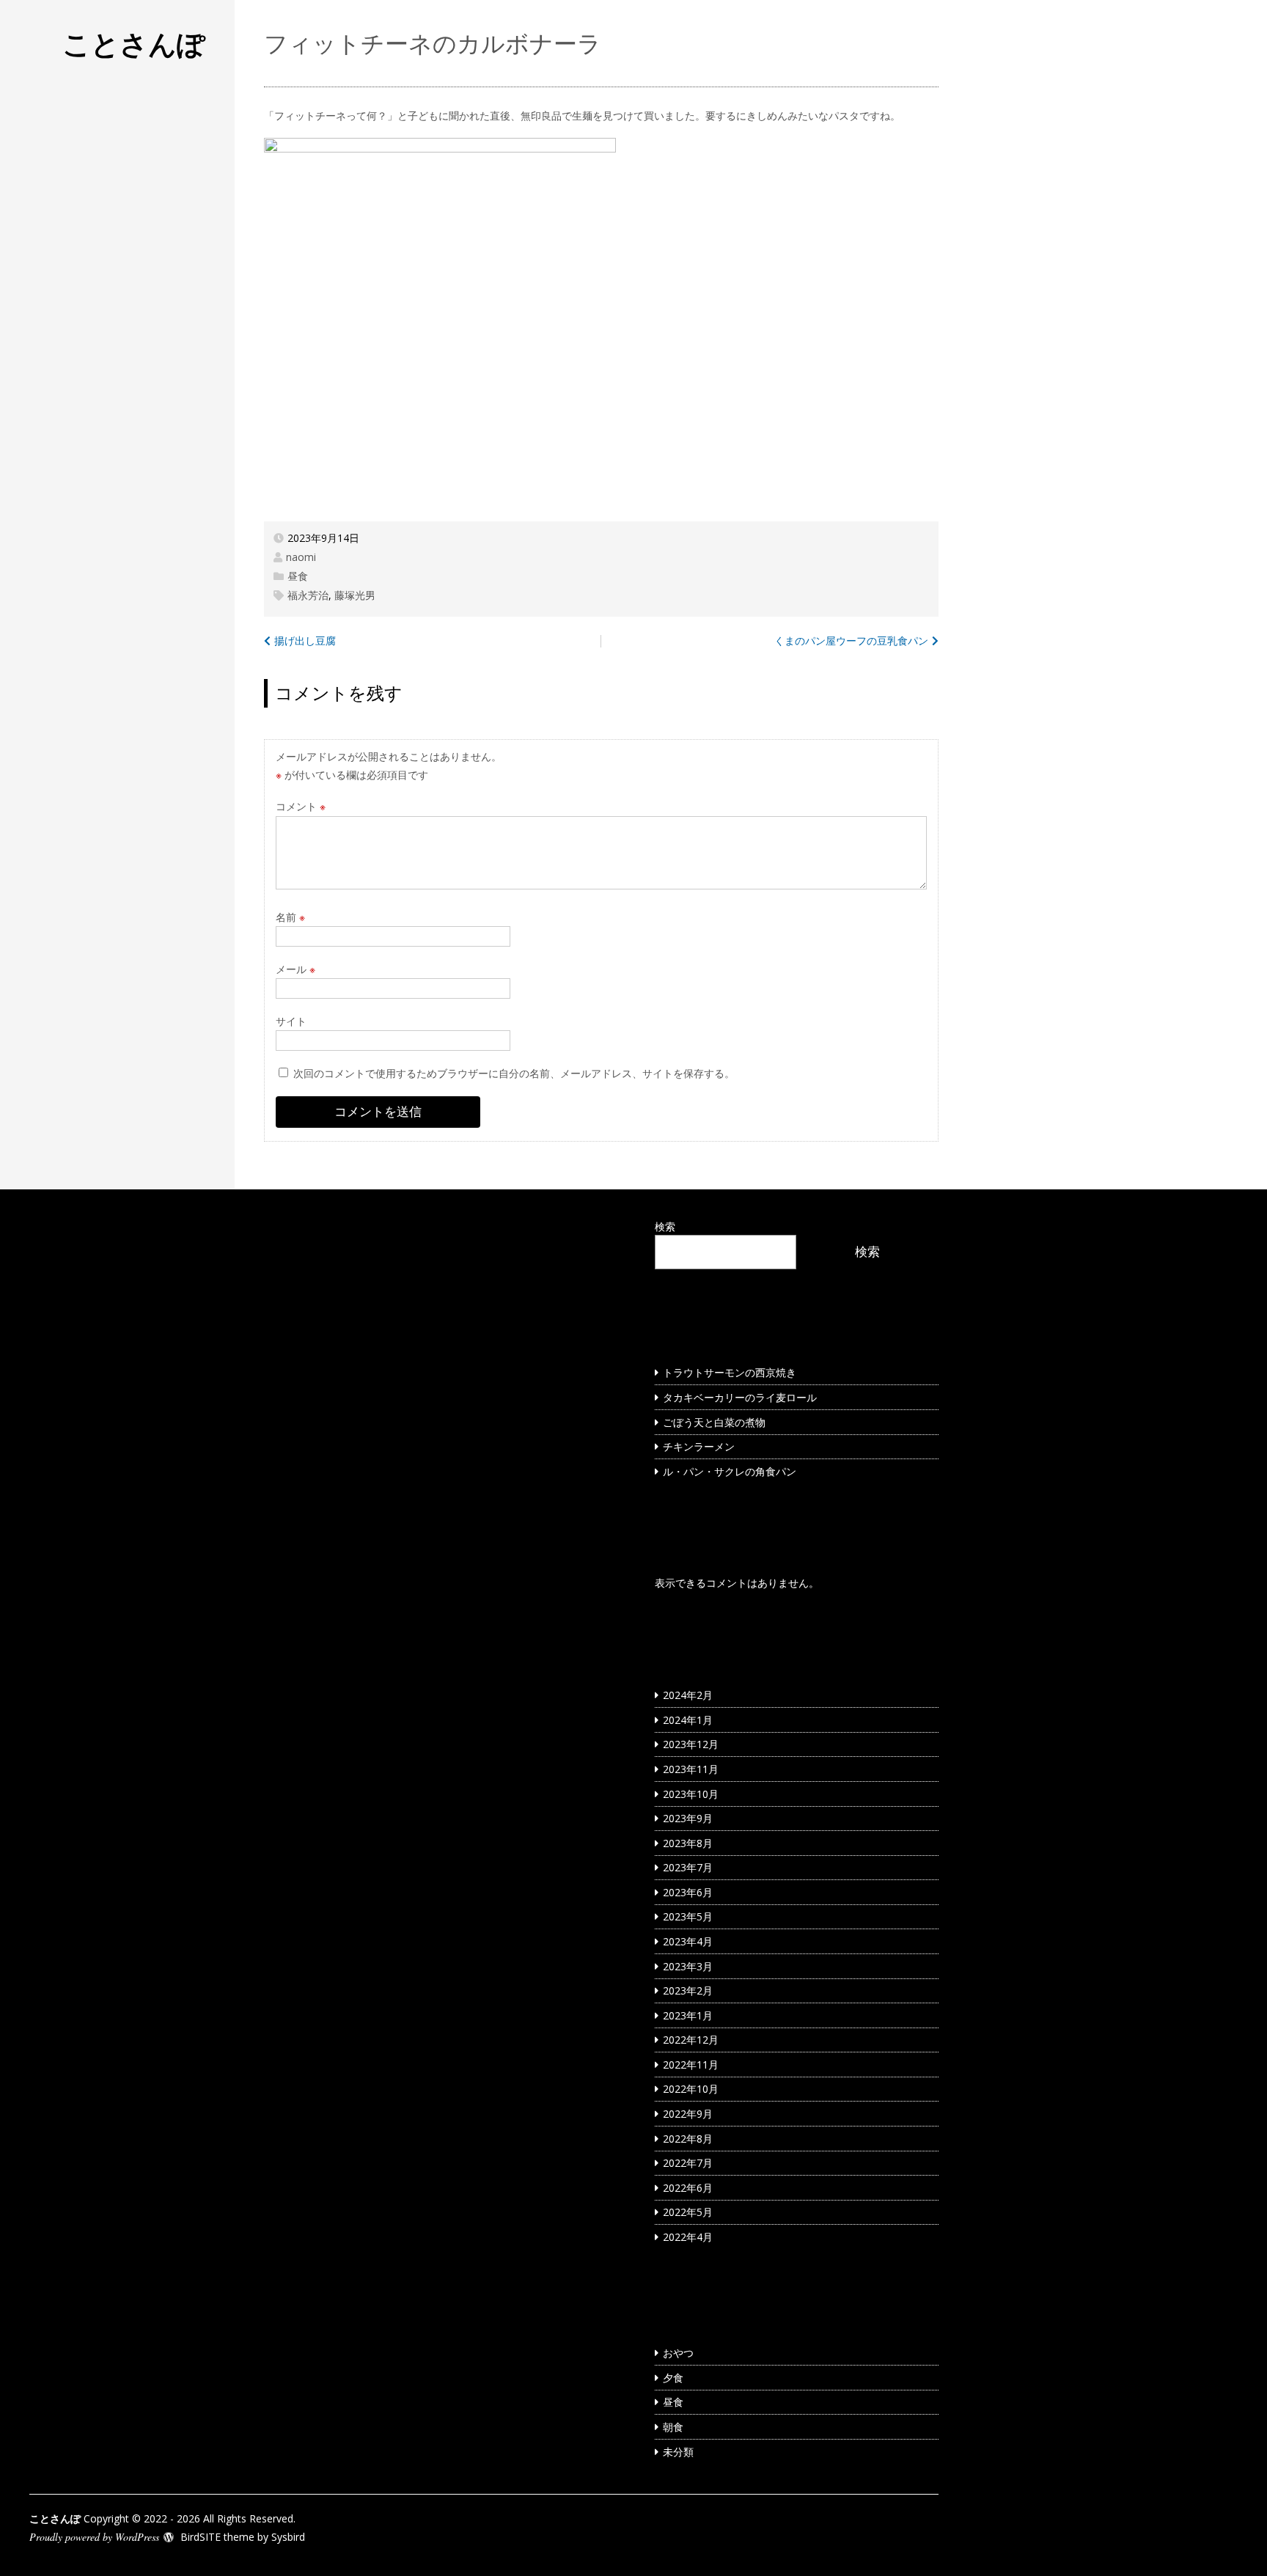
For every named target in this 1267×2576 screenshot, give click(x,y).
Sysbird (288, 2537)
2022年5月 (688, 2212)
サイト (291, 1021)
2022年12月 (691, 2040)
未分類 (678, 2452)
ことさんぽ (134, 43)
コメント (301, 806)
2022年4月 (688, 2237)
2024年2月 (688, 1695)
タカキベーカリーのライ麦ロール (740, 1397)
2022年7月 (688, 2163)
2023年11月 (691, 1769)
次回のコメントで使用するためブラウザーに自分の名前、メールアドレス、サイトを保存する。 (514, 1073)
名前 (290, 917)
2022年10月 (691, 2089)
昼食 (298, 576)
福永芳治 (308, 595)
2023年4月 (688, 1941)
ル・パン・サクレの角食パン (730, 1471)
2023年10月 (691, 1794)
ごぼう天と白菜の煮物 (714, 1422)
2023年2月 (688, 1990)
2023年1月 (688, 2015)
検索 (665, 1226)
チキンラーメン (699, 1446)
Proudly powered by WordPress (94, 2537)
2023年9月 (688, 1818)
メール (295, 969)
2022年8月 (688, 2139)
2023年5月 (688, 1916)
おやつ (678, 2353)
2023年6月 (688, 1892)
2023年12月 (691, 1744)
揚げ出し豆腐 (305, 641)
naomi (301, 557)
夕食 (673, 2378)
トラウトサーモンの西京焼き (730, 1372)
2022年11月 (691, 2065)
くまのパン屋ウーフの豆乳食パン (851, 641)
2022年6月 (688, 2188)
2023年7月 (688, 1867)
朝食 (673, 2427)
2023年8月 (688, 1843)
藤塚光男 (355, 595)
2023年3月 (688, 1966)
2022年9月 (688, 2114)
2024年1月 (688, 1720)
